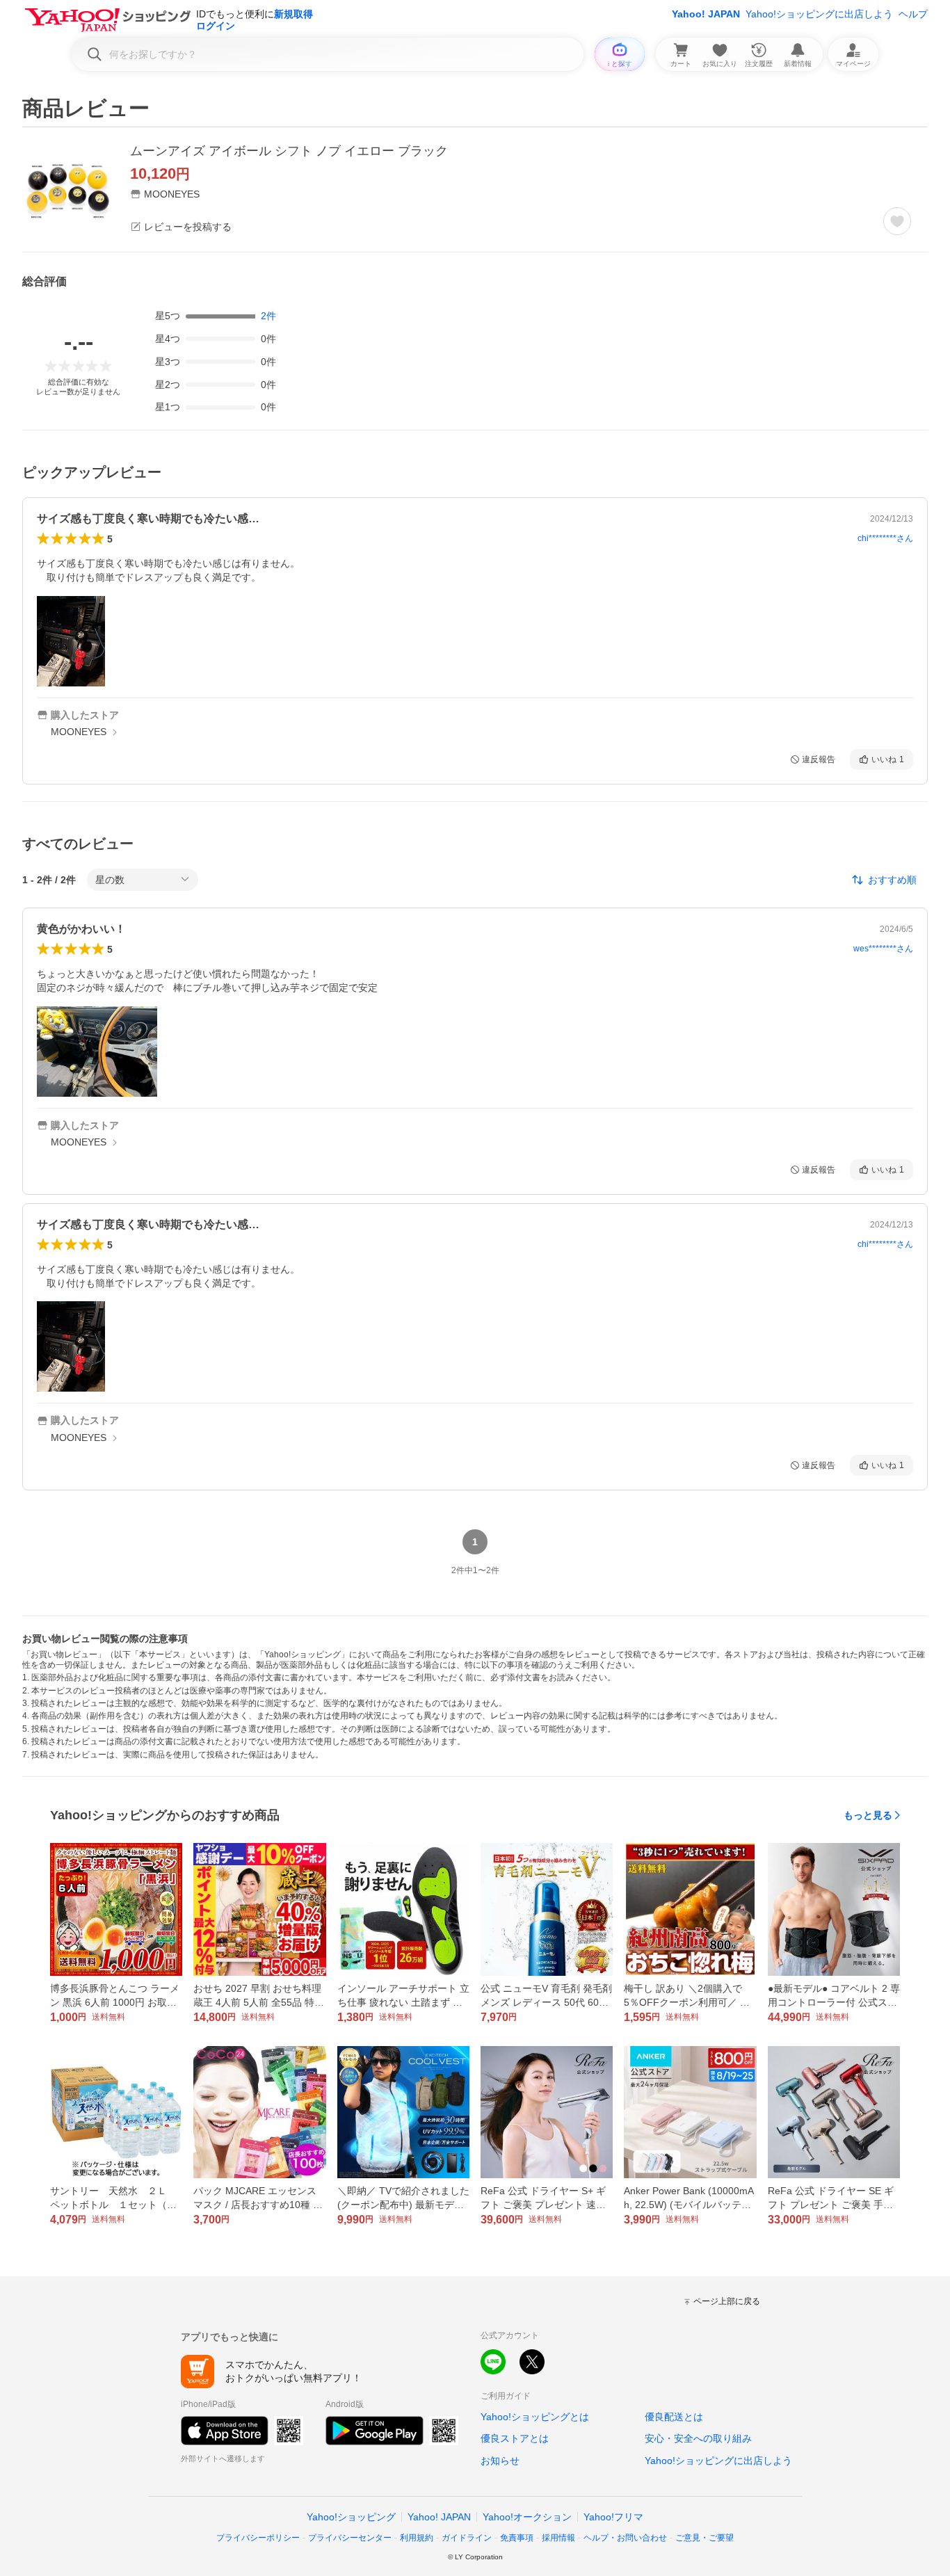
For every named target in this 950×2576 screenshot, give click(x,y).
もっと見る (868, 1815)
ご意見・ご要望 (705, 2538)
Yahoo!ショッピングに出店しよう (819, 14)
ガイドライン (467, 2538)
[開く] (71, 641)
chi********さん (885, 538)
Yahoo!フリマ (613, 2517)
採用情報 (558, 2538)
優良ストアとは (515, 2438)
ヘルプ (913, 14)
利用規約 (417, 2538)
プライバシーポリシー (258, 2538)
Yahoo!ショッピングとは (535, 2417)
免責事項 (517, 2538)
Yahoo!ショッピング (351, 2517)
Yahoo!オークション (527, 2517)
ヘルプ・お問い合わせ (625, 2538)
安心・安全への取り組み (698, 2438)
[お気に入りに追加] (897, 221)
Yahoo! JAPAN (706, 14)
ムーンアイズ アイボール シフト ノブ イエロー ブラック (289, 151)
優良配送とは (674, 2417)
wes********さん (883, 949)
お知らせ (500, 2461)
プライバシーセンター (350, 2538)
